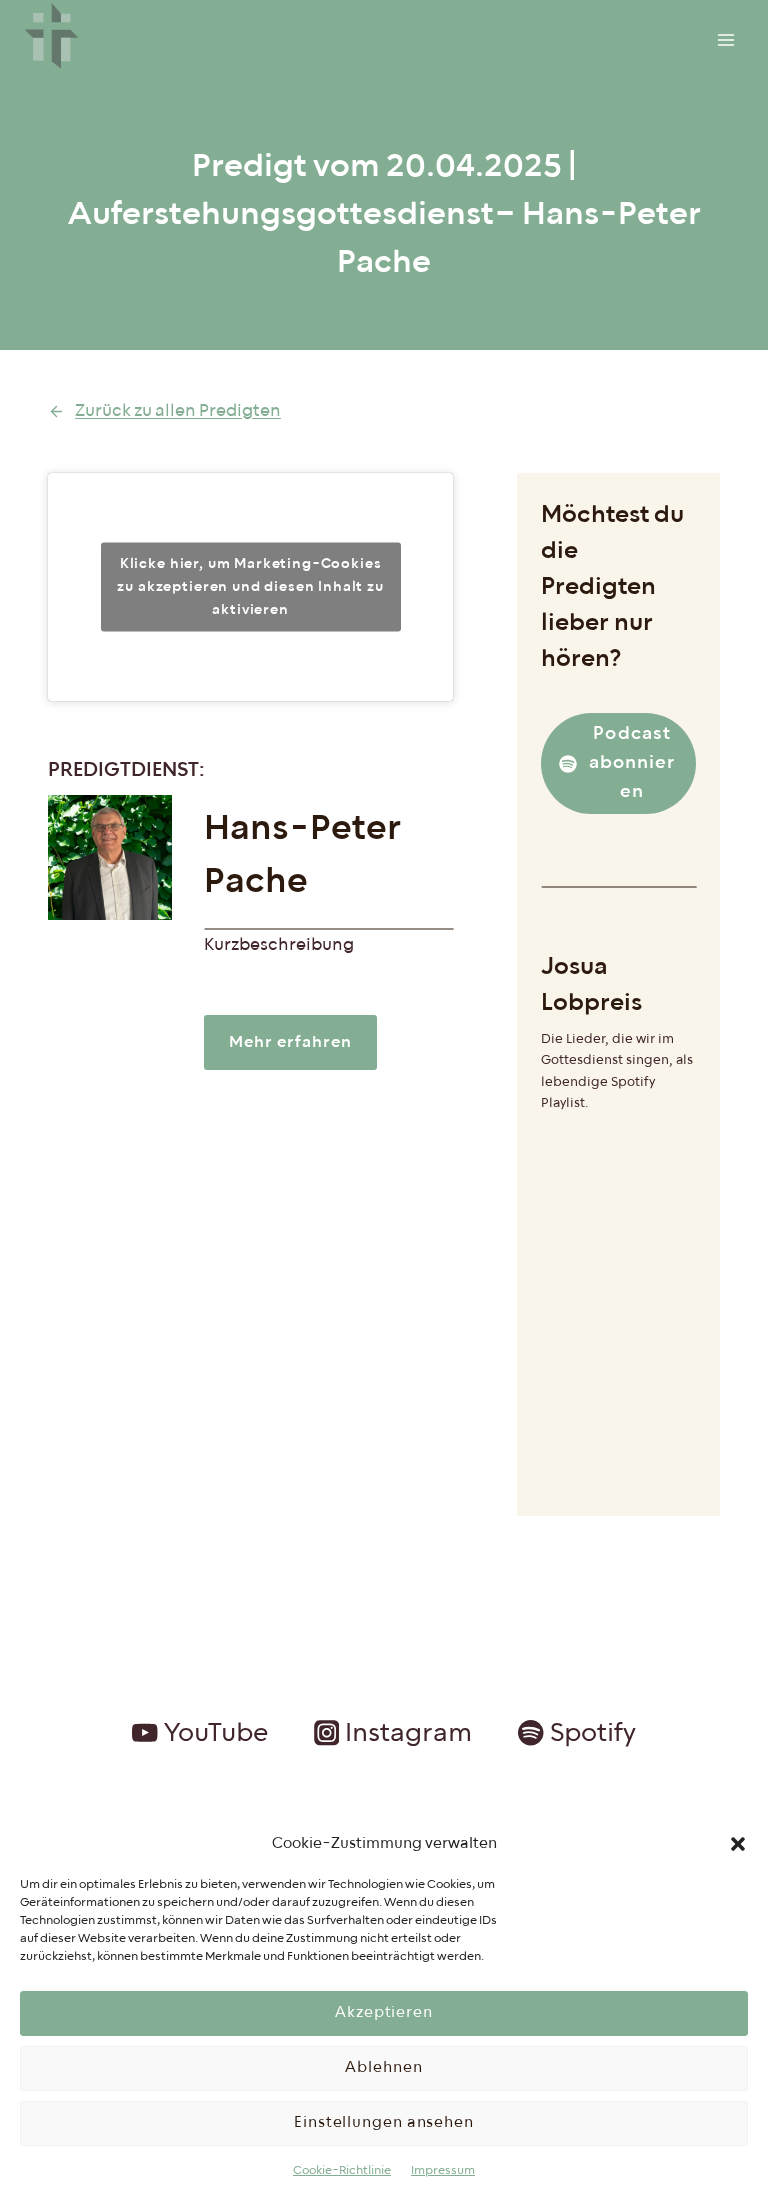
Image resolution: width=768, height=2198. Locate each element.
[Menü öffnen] (725, 39)
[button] (738, 1844)
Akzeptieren (384, 2012)
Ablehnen (383, 2067)
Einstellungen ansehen (384, 2122)
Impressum (443, 2170)
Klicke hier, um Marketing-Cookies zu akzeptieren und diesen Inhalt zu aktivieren (250, 587)
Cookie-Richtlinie (342, 2170)
